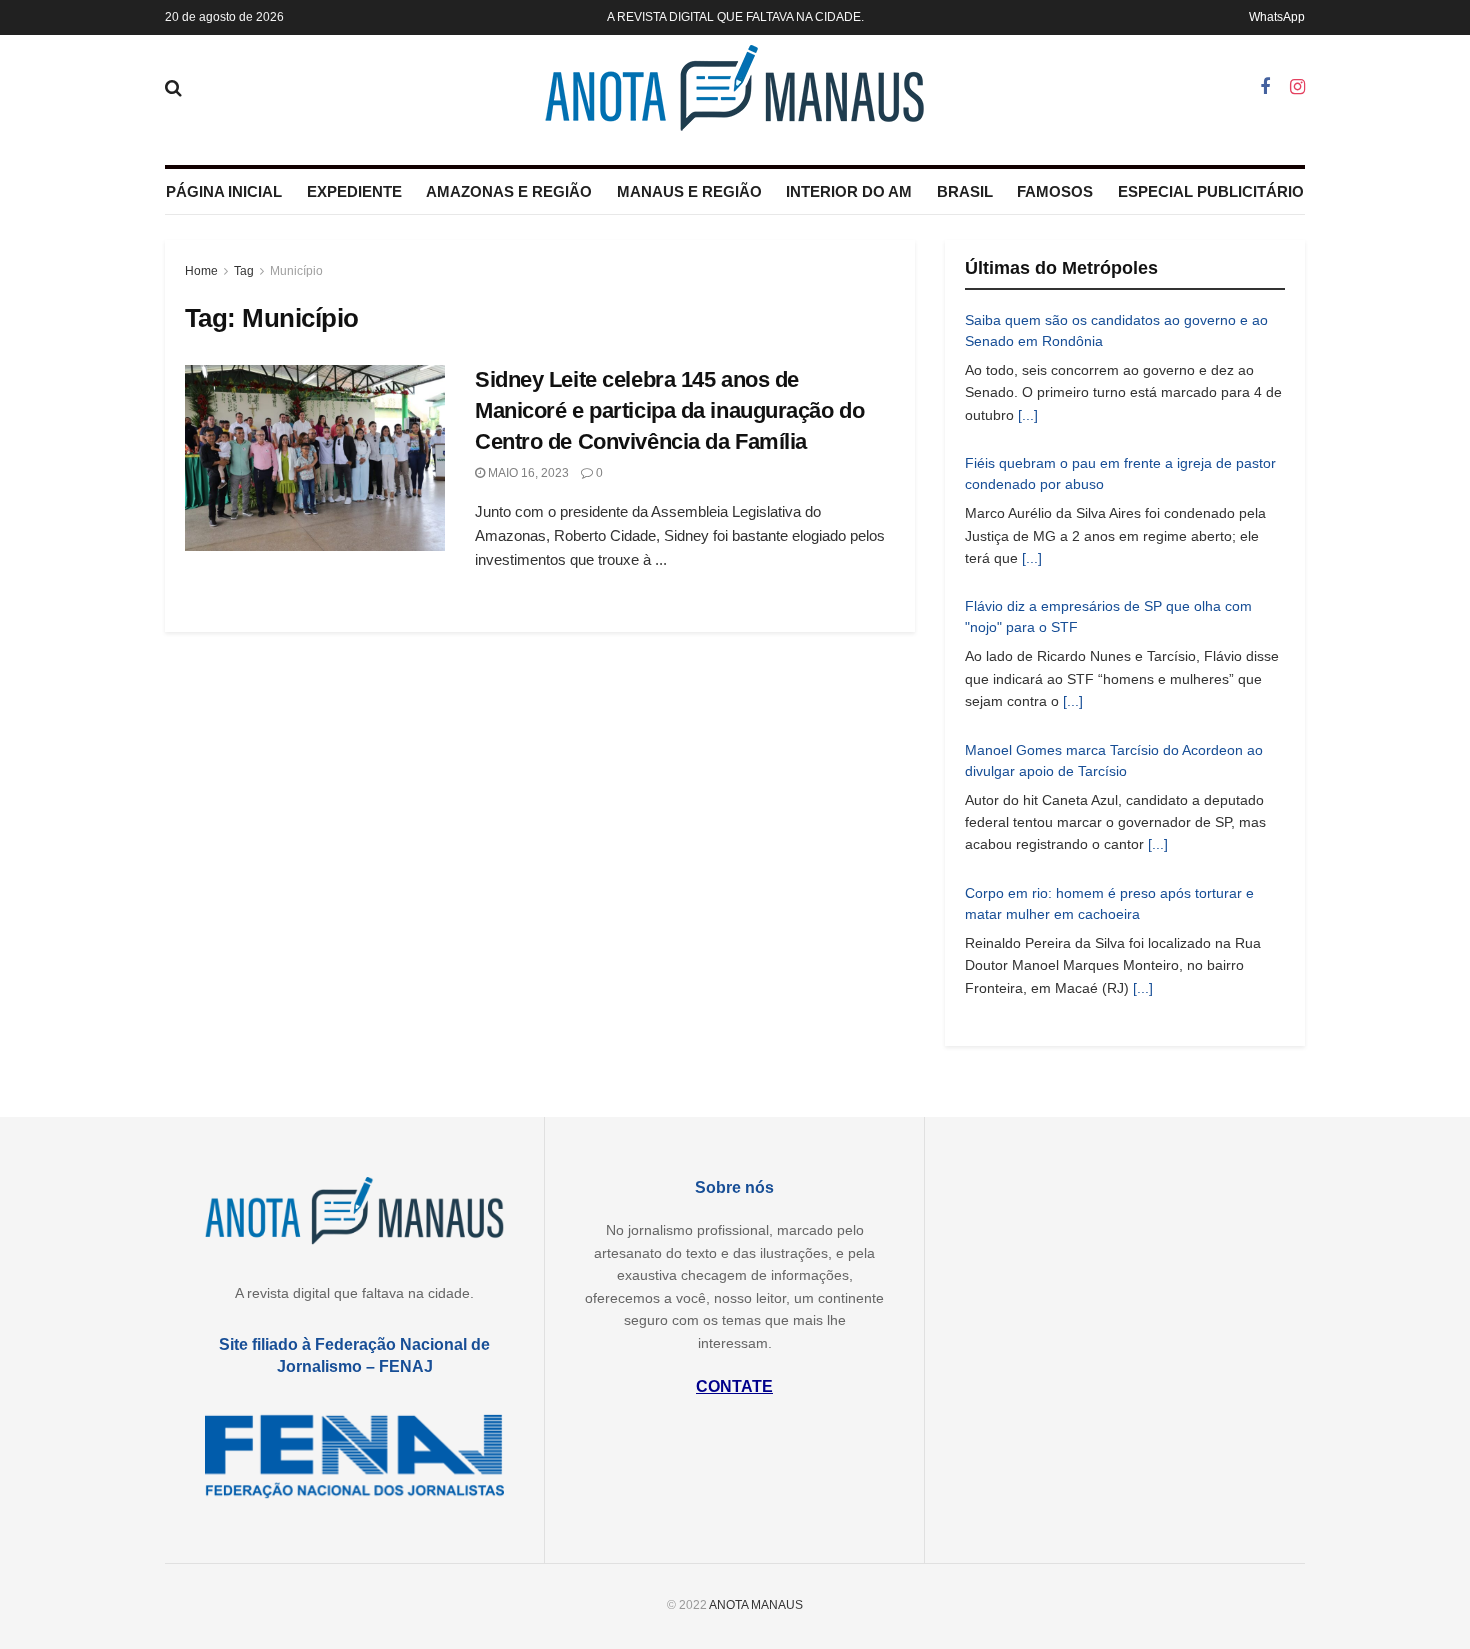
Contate (734, 1386)
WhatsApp (1277, 17)
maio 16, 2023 (527, 473)
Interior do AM (849, 191)
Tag (244, 271)
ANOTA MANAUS (756, 1605)
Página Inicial (224, 191)
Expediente (354, 191)
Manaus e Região (689, 191)
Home (201, 271)
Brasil (965, 191)
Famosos (1055, 191)
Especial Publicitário (1211, 191)
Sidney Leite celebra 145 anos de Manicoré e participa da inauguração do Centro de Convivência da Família (669, 410)
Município (296, 271)
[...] (1028, 415)
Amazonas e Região (509, 191)
